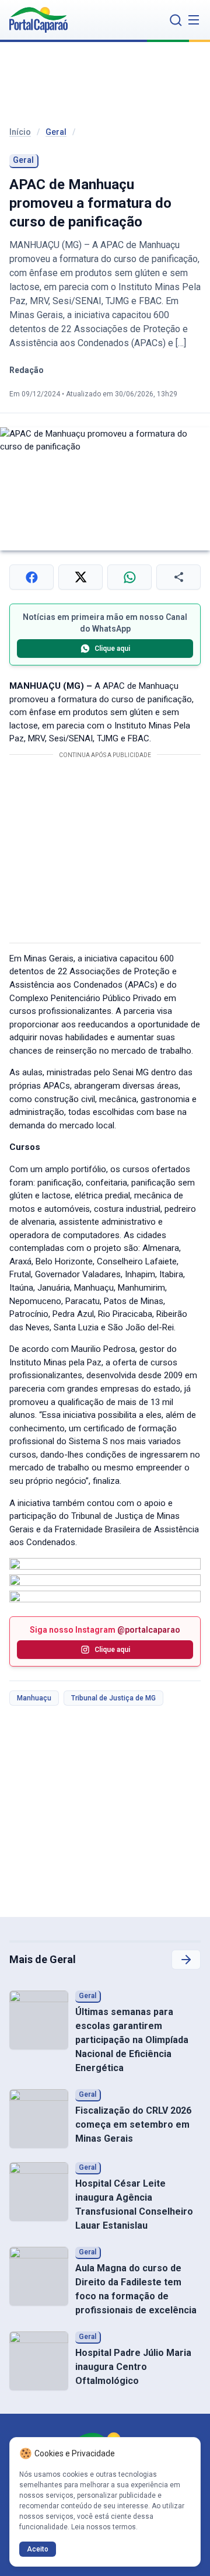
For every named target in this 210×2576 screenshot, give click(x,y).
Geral (56, 132)
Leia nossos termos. (104, 2527)
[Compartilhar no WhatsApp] (129, 577)
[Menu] (194, 20)
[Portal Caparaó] (38, 20)
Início (20, 132)
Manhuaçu (34, 1698)
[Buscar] (176, 20)
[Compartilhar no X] (80, 577)
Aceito (38, 2549)
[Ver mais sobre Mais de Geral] (186, 1960)
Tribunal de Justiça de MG (113, 1698)
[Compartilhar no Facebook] (32, 577)
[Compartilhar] (178, 577)
